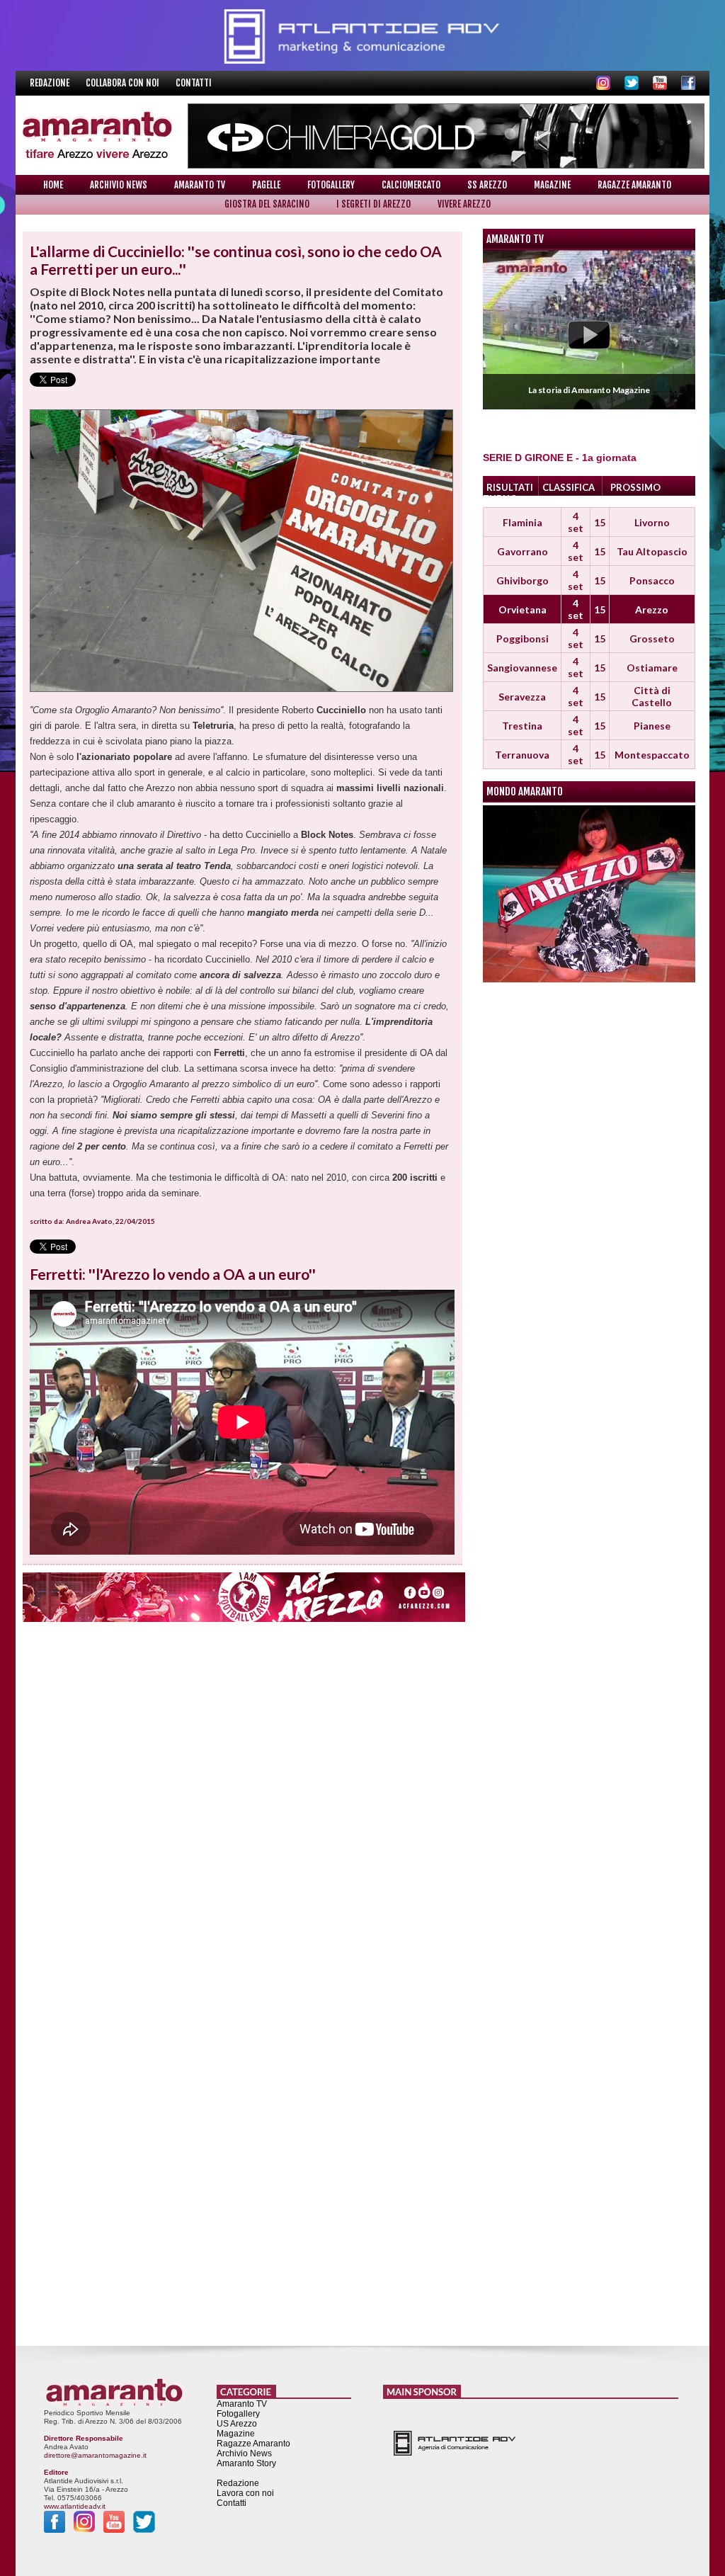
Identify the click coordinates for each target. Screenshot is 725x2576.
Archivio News (119, 185)
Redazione (51, 83)
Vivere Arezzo (464, 204)
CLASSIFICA (569, 487)
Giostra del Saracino (267, 204)
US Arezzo (237, 2424)
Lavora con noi (245, 2493)
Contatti (194, 83)
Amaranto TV (200, 185)
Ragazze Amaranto (634, 185)
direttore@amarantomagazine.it (95, 2455)
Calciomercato (411, 185)
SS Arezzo (487, 185)
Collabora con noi (124, 83)
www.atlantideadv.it (75, 2506)
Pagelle (266, 185)
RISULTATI (510, 487)
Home (53, 185)
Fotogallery (331, 185)
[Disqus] (242, 1806)
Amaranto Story (246, 2463)
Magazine (552, 185)
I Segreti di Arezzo (373, 204)
